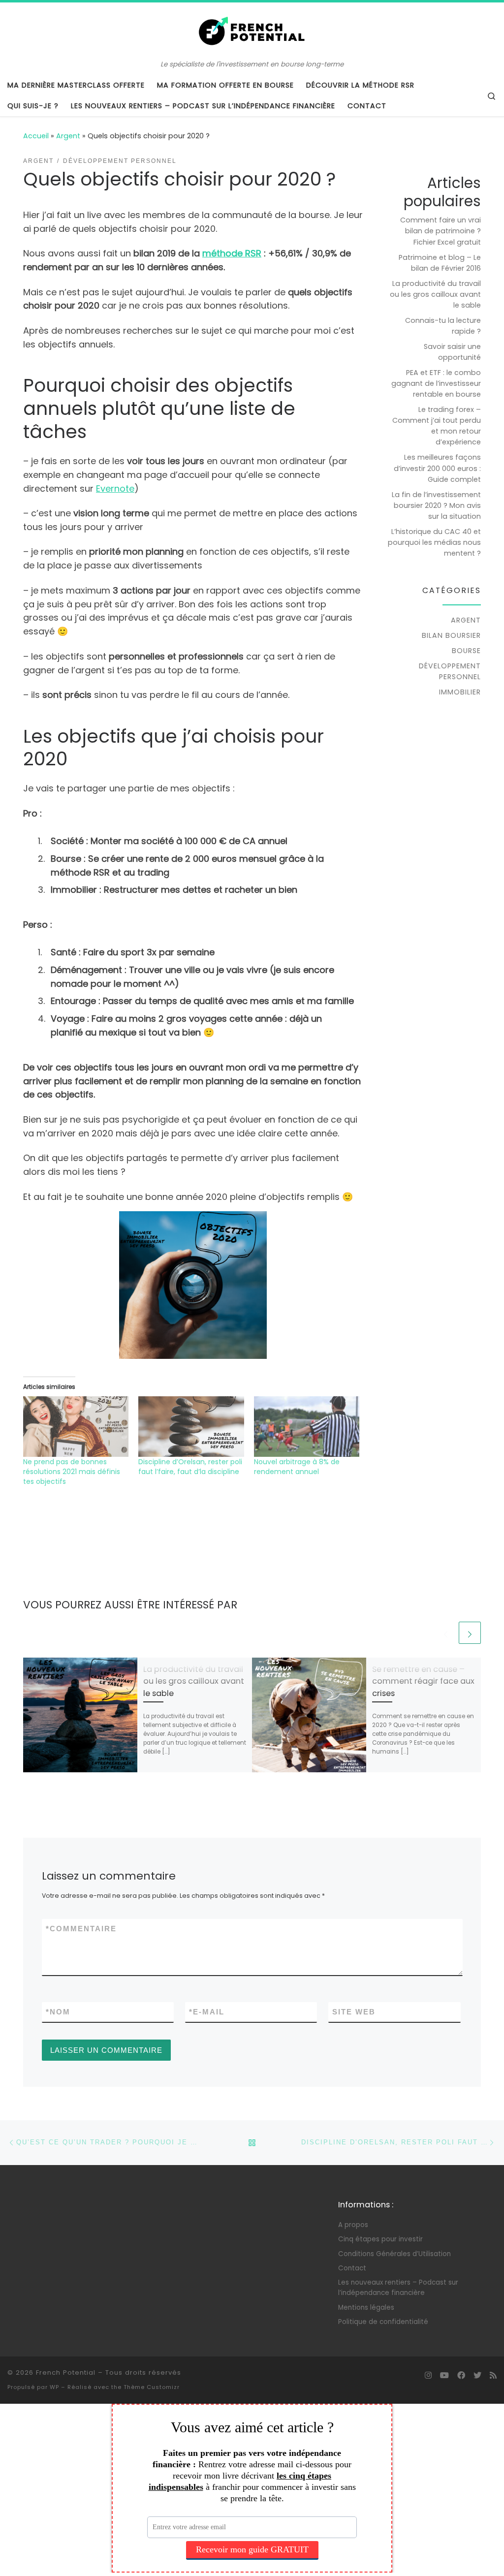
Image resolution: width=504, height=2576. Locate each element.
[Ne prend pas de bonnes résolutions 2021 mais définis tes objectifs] (76, 1426)
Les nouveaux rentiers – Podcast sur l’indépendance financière (398, 2288)
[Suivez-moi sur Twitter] (477, 2375)
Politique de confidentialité (383, 2322)
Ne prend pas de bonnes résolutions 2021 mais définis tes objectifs (72, 1472)
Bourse (466, 651)
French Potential (66, 2372)
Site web (354, 2012)
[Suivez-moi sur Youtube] (444, 2375)
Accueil (36, 136)
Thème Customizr (152, 2387)
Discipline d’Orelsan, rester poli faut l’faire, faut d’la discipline (190, 1467)
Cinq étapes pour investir (380, 2239)
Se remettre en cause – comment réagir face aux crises (423, 1681)
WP (54, 2387)
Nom (58, 2012)
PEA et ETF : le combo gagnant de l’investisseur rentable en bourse (436, 383)
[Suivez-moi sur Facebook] (461, 2375)
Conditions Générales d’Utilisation (394, 2254)
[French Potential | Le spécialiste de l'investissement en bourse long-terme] (252, 31)
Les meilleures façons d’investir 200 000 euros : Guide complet (437, 468)
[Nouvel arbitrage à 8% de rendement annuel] (307, 1426)
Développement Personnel (450, 671)
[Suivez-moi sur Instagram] (428, 2375)
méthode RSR (232, 253)
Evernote (115, 488)
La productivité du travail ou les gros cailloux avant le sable (194, 1681)
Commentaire (81, 1929)
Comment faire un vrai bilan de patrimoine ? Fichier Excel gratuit (441, 231)
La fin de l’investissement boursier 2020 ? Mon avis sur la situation (436, 505)
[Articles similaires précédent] (446, 1633)
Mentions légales (366, 2308)
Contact (352, 2268)
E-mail (207, 2012)
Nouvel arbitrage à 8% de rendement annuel (297, 1467)
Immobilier (460, 692)
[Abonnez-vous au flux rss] (493, 2375)
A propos (353, 2225)
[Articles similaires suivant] (470, 1633)
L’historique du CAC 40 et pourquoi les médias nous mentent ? (434, 542)
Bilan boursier (451, 635)
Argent (68, 136)
